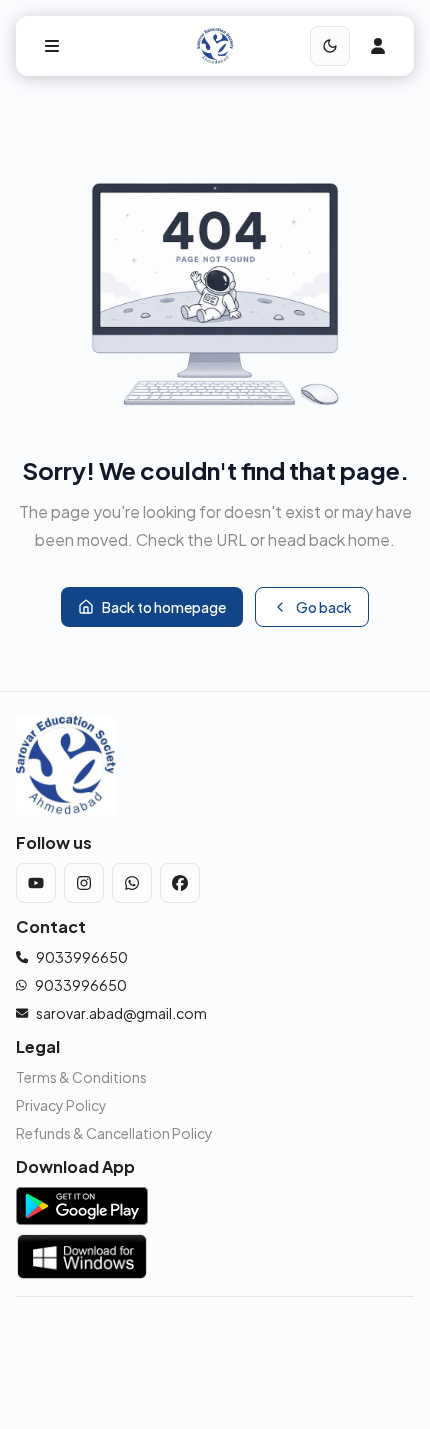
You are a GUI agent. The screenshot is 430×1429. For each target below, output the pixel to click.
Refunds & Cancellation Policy (114, 1133)
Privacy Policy (61, 1105)
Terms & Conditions (81, 1077)
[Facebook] (180, 883)
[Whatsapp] (132, 883)
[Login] (378, 46)
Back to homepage (164, 607)
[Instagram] (84, 883)
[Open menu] (52, 46)
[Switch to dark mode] (330, 46)
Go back (324, 607)
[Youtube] (36, 883)
